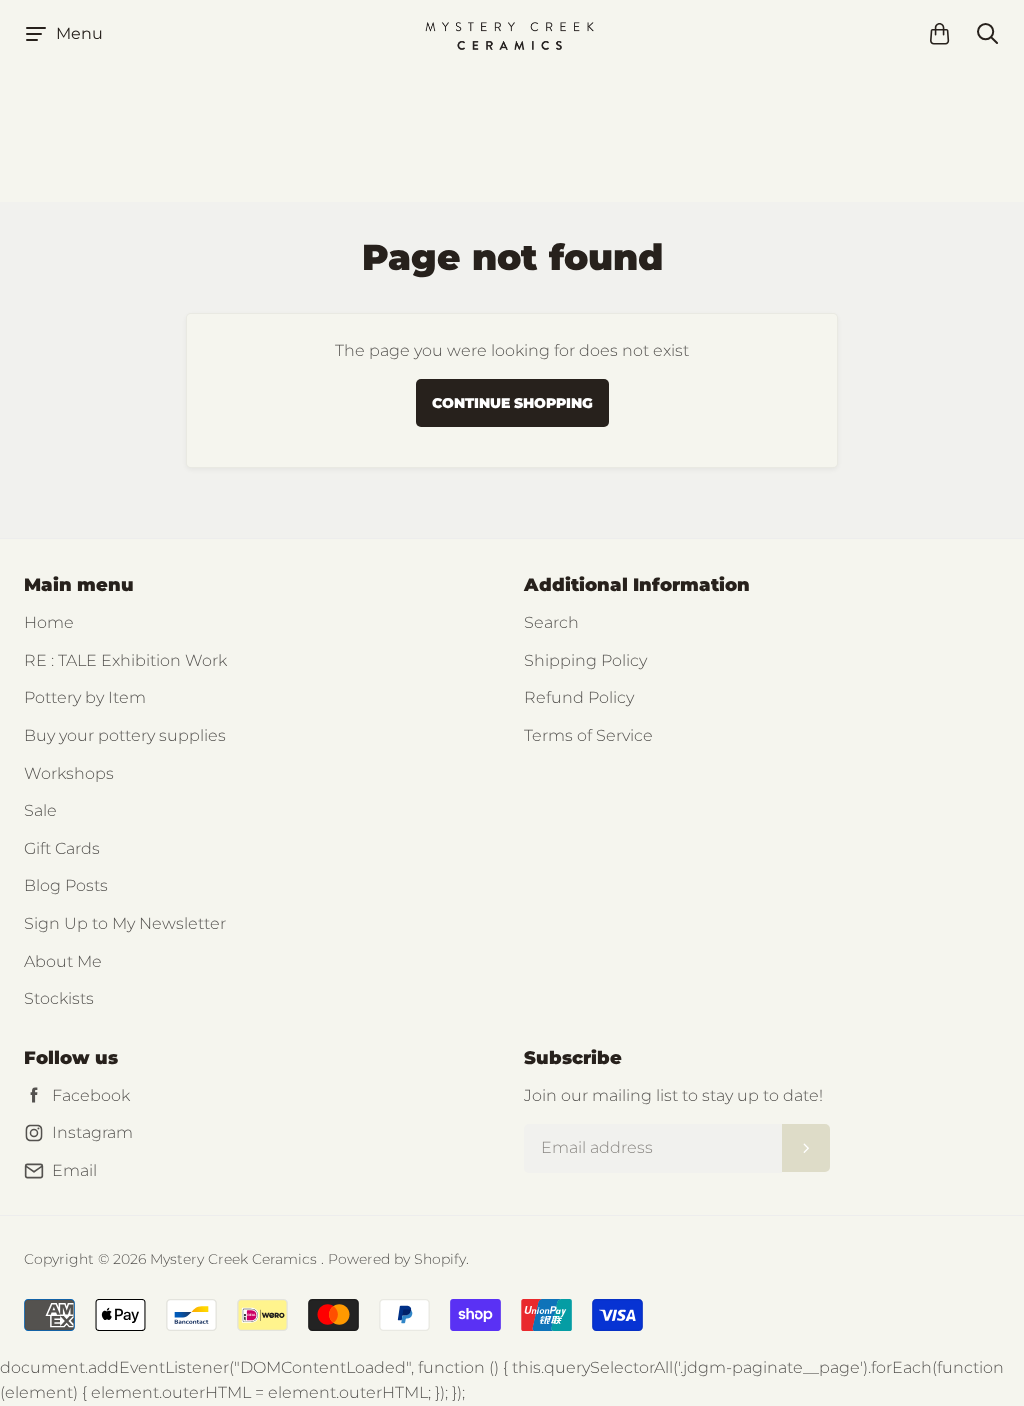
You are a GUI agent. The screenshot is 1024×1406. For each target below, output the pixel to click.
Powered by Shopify (397, 1259)
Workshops (69, 773)
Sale (40, 810)
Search (551, 622)
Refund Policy (579, 697)
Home (49, 622)
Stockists (59, 998)
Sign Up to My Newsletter (125, 923)
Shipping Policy (585, 660)
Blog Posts (66, 885)
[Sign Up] (806, 1148)
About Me (63, 961)
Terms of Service (588, 735)
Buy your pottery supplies (125, 735)
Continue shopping (512, 403)
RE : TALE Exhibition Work (125, 660)
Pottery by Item (85, 697)
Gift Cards (62, 848)
